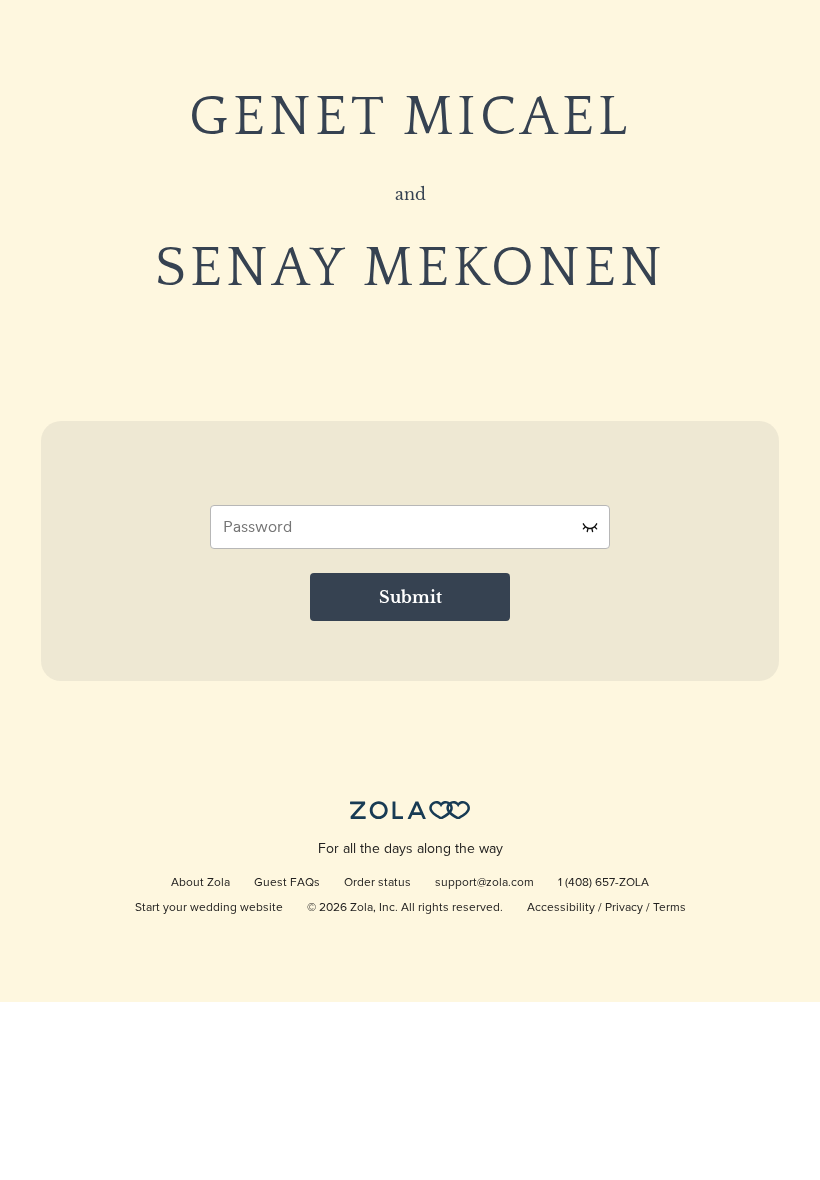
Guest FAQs (287, 883)
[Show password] (590, 527)
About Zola (200, 883)
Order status (377, 883)
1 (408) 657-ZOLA (603, 883)
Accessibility (561, 908)
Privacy (624, 908)
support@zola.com (484, 883)
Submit (410, 597)
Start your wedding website (209, 908)
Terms (669, 908)
